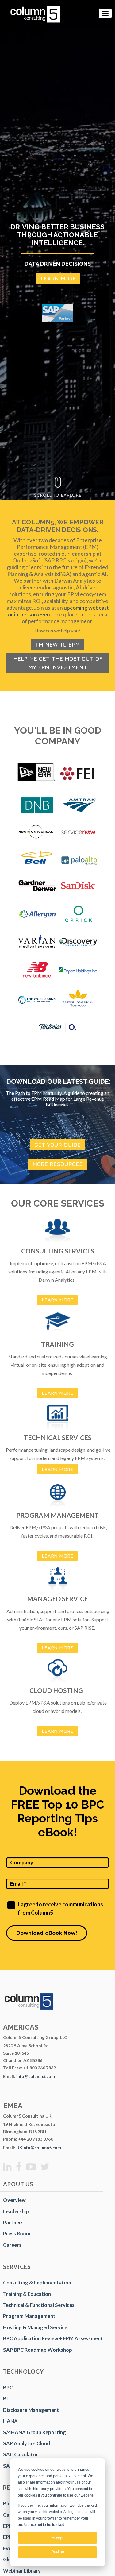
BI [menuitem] (6, 2398)
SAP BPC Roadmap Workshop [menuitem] (38, 2350)
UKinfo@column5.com (39, 2147)
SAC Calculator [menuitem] (21, 2454)
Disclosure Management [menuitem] (31, 2410)
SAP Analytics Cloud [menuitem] (27, 2443)
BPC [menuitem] (8, 2387)
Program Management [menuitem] (29, 2316)
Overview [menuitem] (14, 2200)
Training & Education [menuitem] (27, 2294)
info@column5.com (36, 2076)
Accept (57, 2538)
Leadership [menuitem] (16, 2211)
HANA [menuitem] (10, 2421)
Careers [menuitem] (12, 2245)
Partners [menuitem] (13, 2222)
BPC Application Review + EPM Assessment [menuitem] (53, 2338)
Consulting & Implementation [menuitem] (37, 2282)
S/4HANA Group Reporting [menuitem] (34, 2432)
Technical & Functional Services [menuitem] (39, 2305)
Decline (58, 2552)
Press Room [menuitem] (17, 2233)
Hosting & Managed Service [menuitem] (35, 2327)
